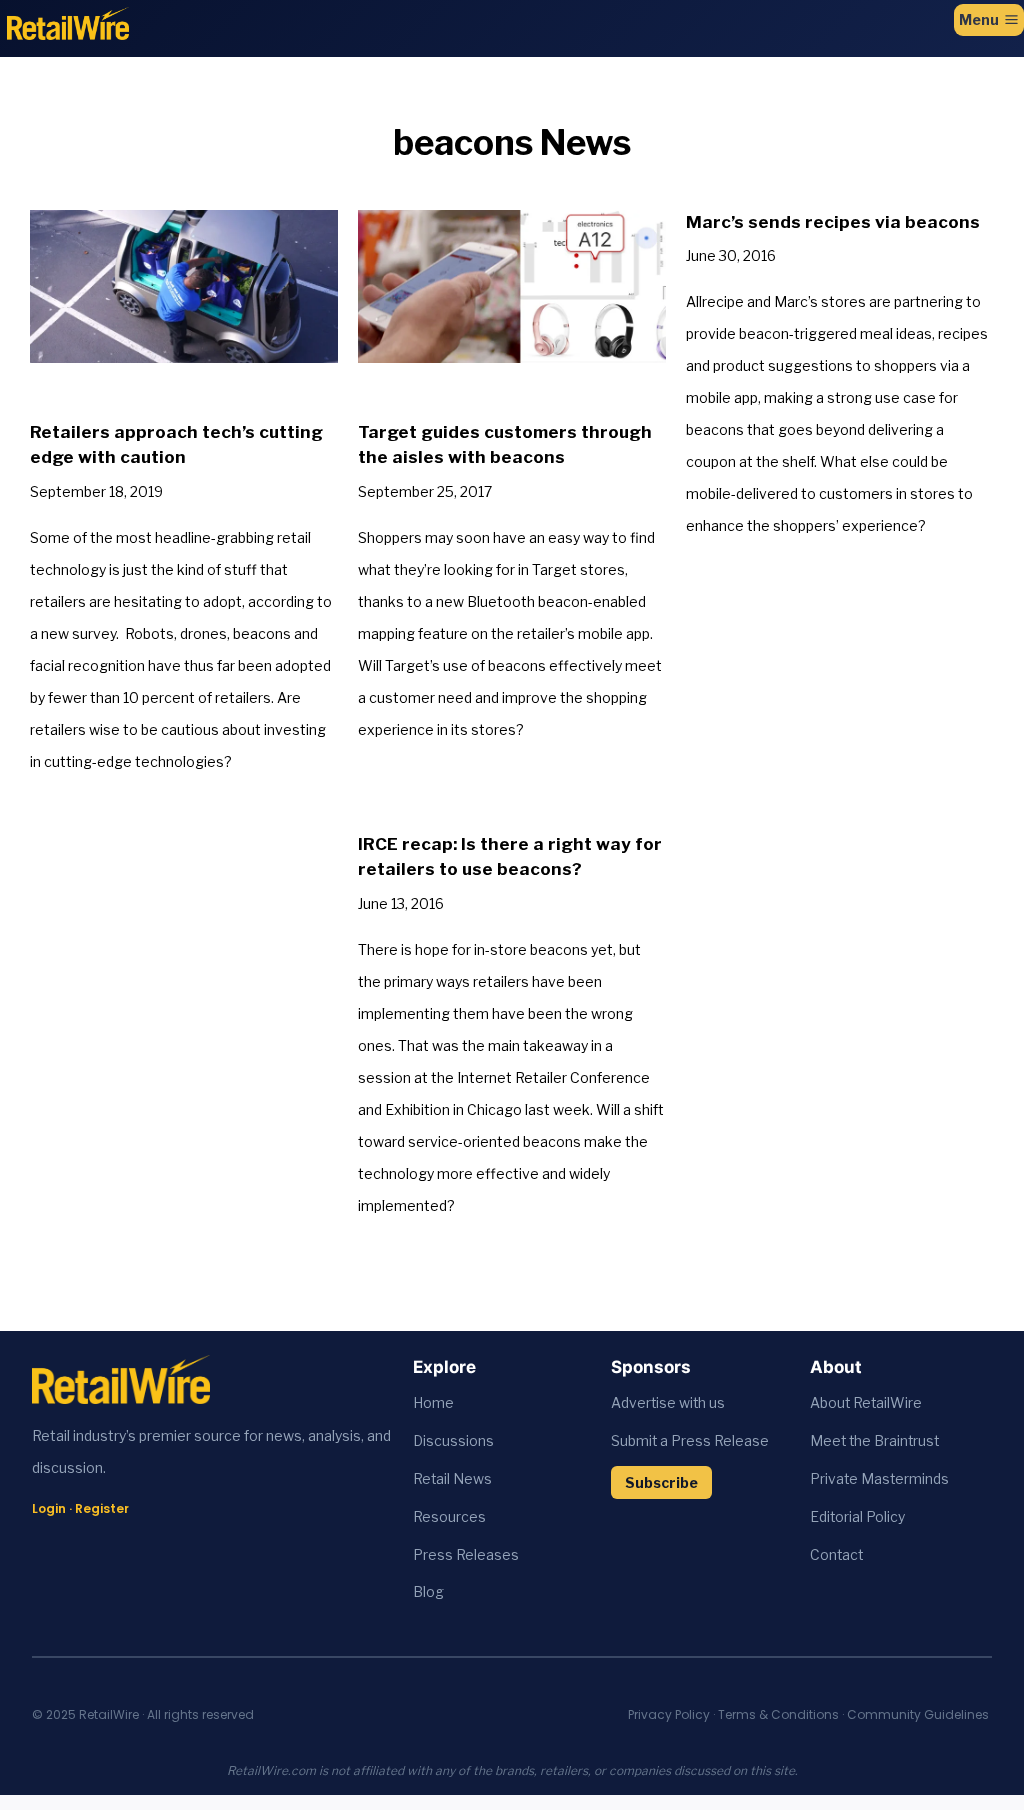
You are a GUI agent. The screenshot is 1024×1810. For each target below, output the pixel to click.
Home (433, 1403)
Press (434, 1555)
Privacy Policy (669, 1714)
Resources (449, 1517)
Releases (487, 1555)
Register (102, 1508)
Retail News (452, 1479)
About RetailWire (866, 1403)
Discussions (453, 1441)
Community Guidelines (918, 1714)
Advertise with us (668, 1403)
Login (49, 1508)
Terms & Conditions (778, 1714)
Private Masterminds (879, 1479)
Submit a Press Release (690, 1441)
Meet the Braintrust (874, 1441)
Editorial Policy (857, 1517)
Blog (428, 1592)
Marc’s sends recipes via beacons (833, 222)
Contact (836, 1555)
